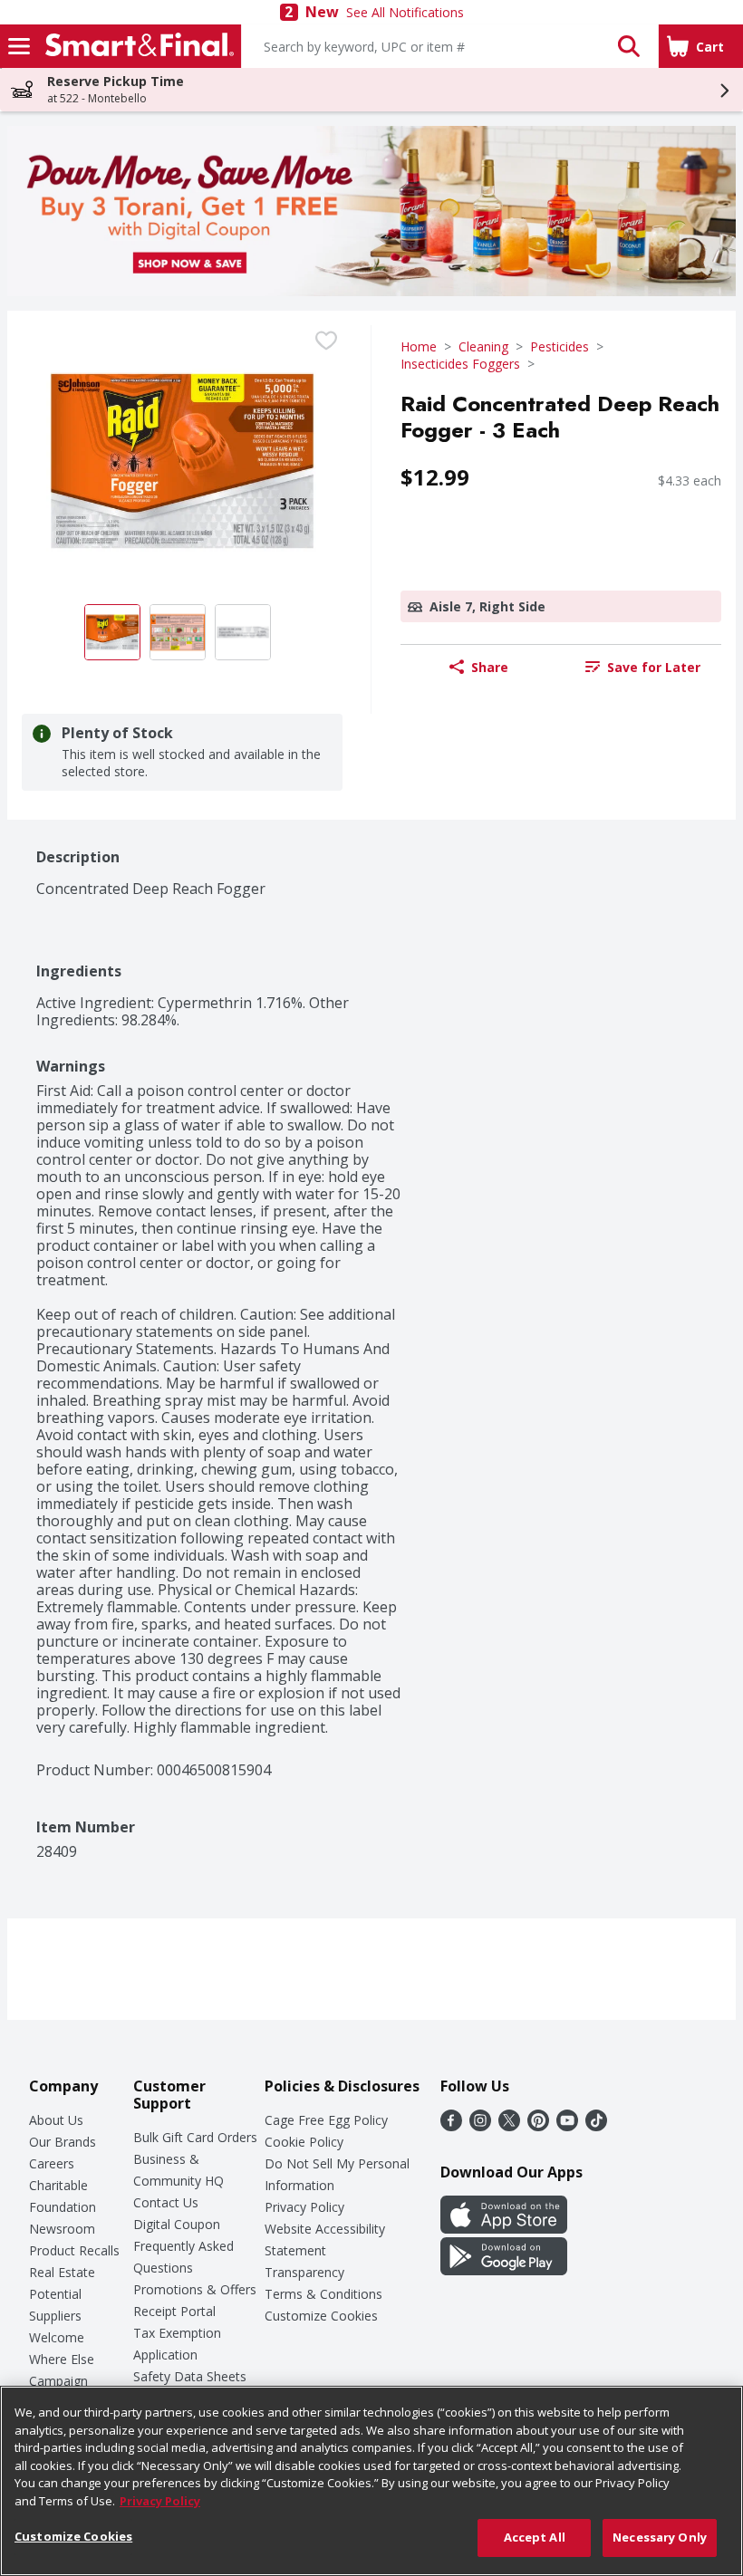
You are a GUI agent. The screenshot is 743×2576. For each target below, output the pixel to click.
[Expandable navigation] (19, 46)
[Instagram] (480, 2126)
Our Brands (63, 2142)
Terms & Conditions (323, 2294)
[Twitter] (509, 2126)
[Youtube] (567, 2126)
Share (490, 667)
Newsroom (62, 2229)
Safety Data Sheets (190, 2376)
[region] (371, 2481)
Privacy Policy (304, 2207)
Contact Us (166, 2202)
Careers (52, 2163)
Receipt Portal (174, 2311)
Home (419, 346)
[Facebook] (451, 2126)
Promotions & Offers (195, 2289)
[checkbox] (326, 341)
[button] (629, 46)
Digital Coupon (177, 2224)
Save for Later (654, 667)
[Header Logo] (136, 46)
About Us (56, 2120)
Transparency (304, 2272)
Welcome (57, 2337)
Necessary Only (660, 2537)
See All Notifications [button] (405, 12)
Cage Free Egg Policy (326, 2120)
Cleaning (483, 346)
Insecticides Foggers (460, 364)
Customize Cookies (321, 2316)
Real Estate (62, 2272)
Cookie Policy (304, 2142)
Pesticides (560, 346)
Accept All (535, 2537)
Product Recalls (74, 2250)
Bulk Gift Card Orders (195, 2137)
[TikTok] (596, 2126)
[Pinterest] (538, 2126)
